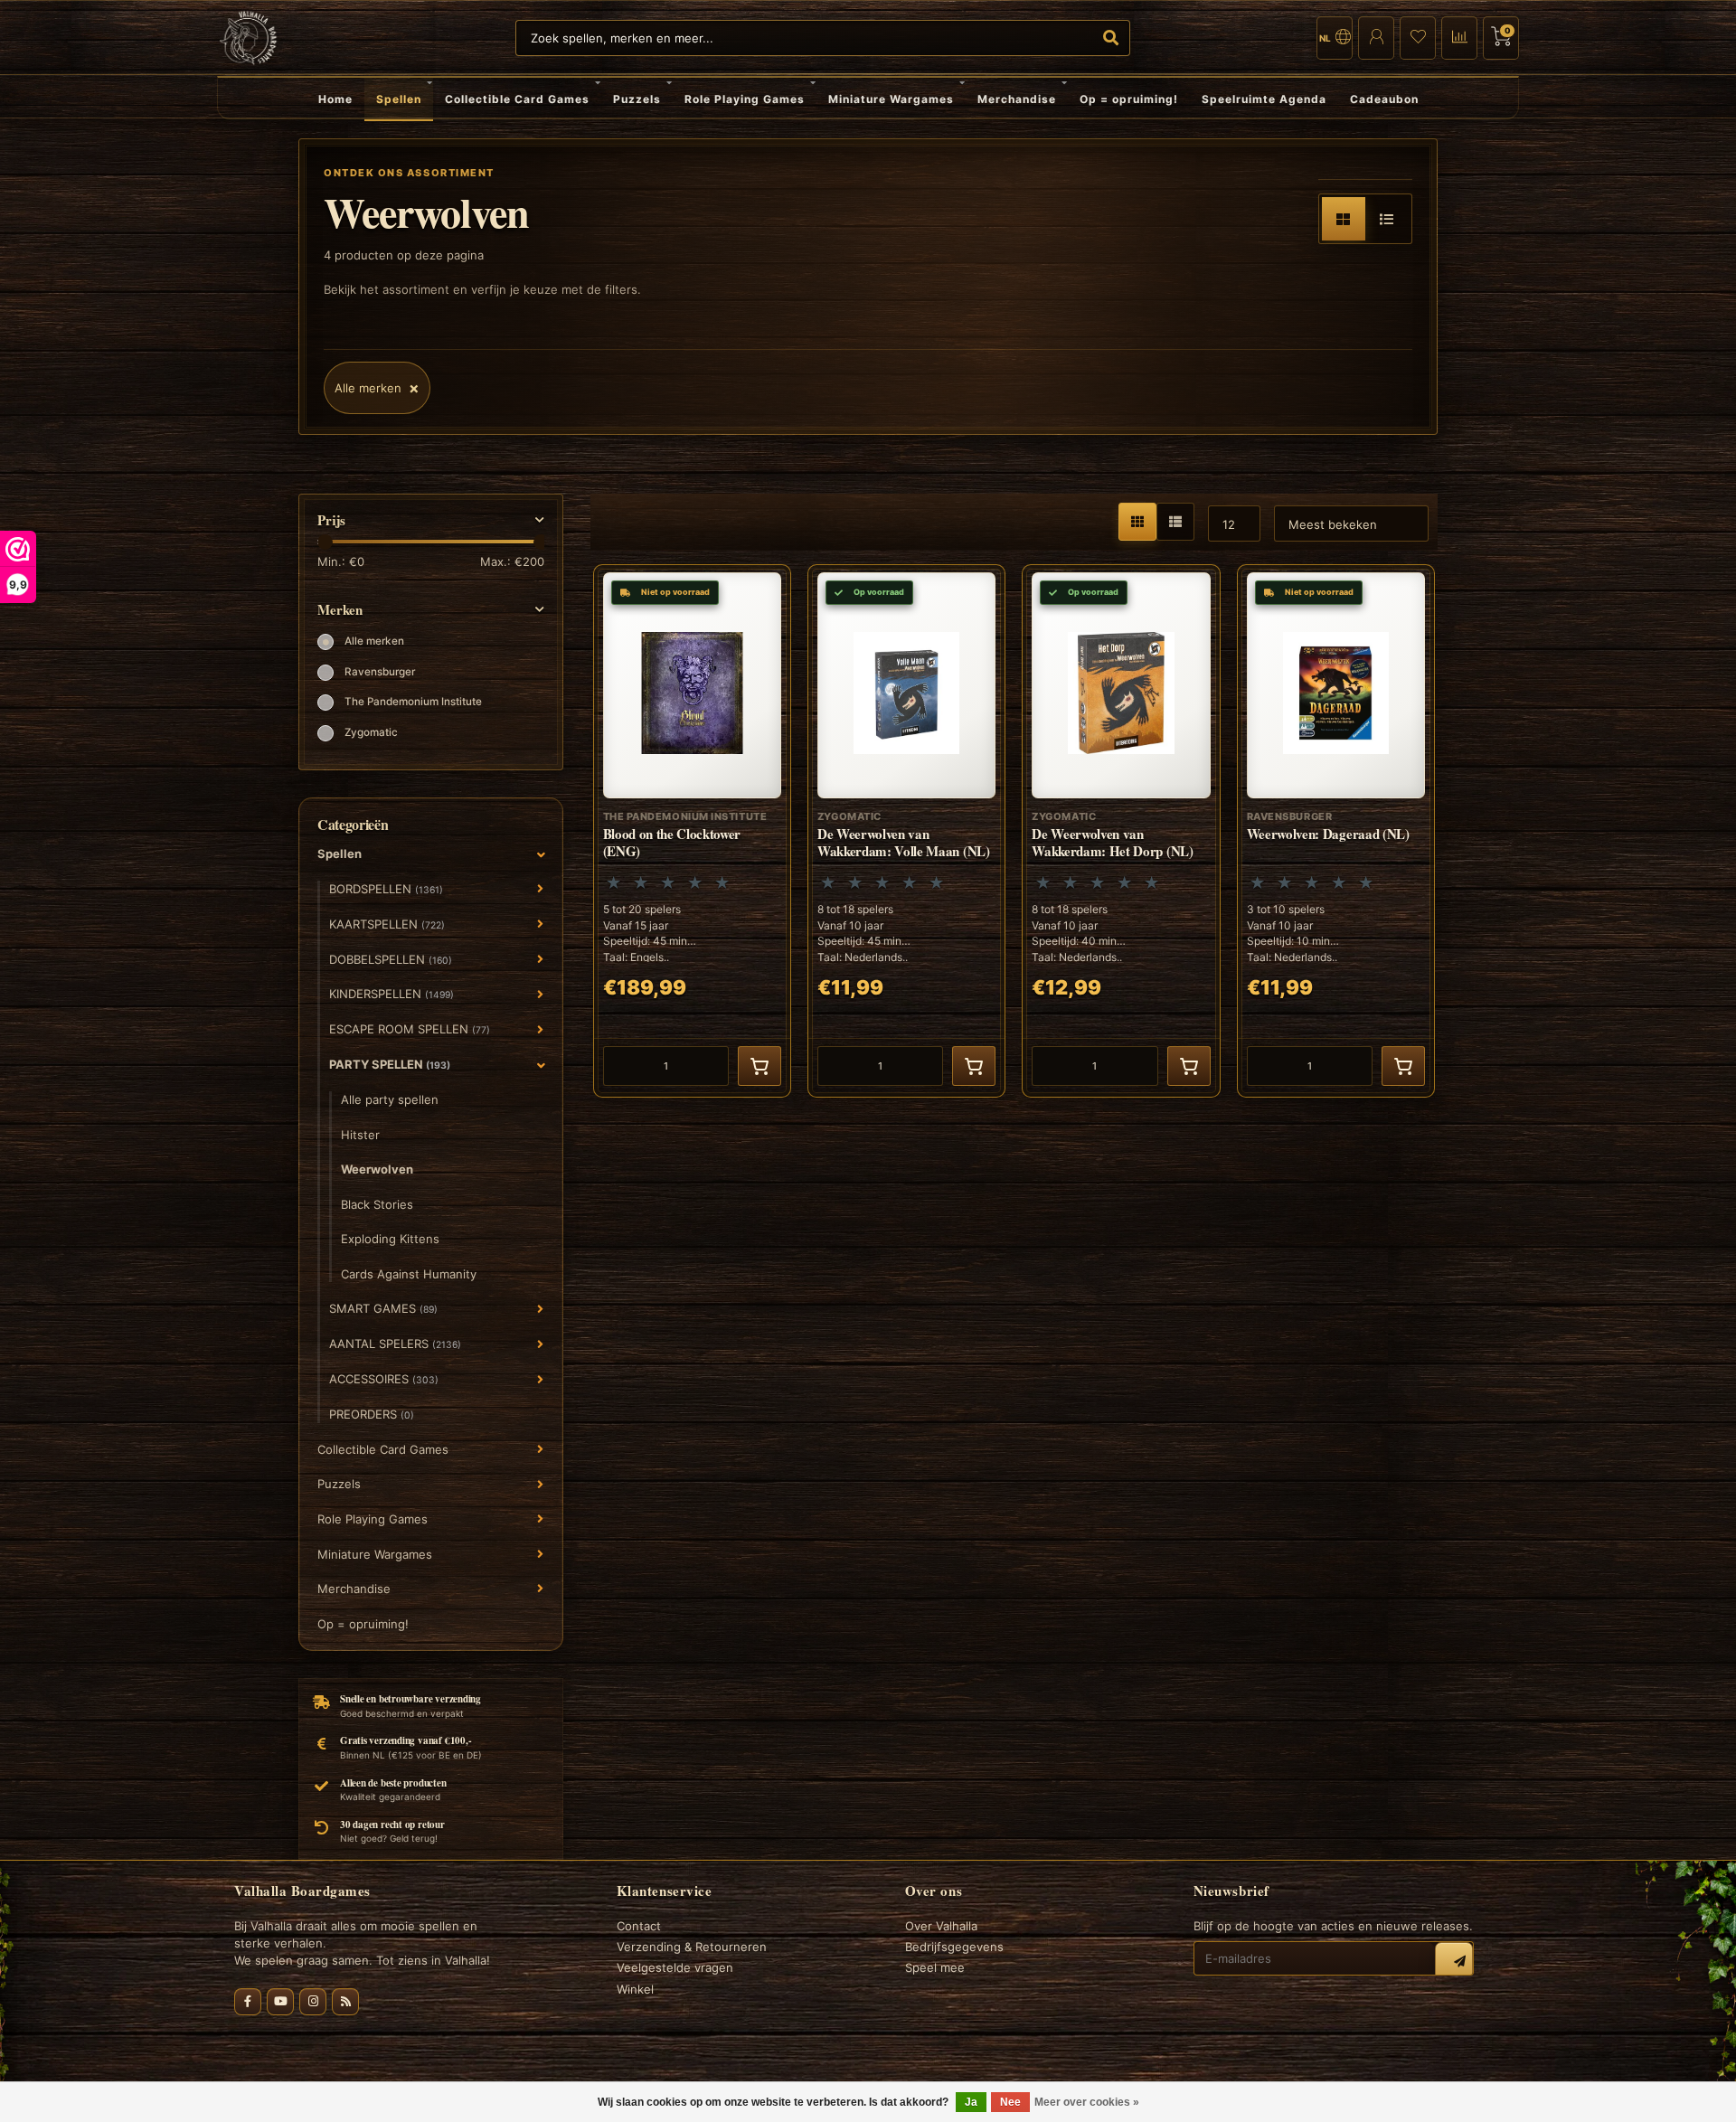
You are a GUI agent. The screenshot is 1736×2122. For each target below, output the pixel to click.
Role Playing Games (745, 99)
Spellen (399, 99)
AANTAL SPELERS (395, 1344)
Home (335, 99)
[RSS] (345, 2002)
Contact (639, 1926)
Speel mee (935, 1967)
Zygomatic (371, 732)
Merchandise (1017, 99)
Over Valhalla (941, 1926)
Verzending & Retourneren (692, 1947)
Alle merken (374, 641)
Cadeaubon (1384, 99)
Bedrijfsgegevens (954, 1947)
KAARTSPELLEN (387, 924)
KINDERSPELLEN (392, 994)
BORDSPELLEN (386, 889)
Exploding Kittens (390, 1239)
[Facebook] (248, 2002)
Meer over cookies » (1087, 2102)
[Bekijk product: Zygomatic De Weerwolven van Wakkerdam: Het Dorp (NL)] (1121, 831)
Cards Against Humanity (409, 1274)
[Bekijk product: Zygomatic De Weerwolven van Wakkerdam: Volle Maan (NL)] (906, 831)
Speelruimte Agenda (1264, 99)
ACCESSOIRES (384, 1379)
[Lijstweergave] (1387, 219)
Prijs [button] (331, 520)
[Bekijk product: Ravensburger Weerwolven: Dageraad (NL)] (1336, 831)
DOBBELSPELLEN (391, 959)
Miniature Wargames (891, 99)
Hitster (360, 1135)
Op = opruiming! (1129, 99)
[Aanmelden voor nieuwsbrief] (1454, 1961)
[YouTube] (280, 2002)
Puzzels (637, 99)
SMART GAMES (383, 1308)
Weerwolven (377, 1169)
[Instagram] (313, 2002)
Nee (1010, 2102)
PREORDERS (372, 1414)
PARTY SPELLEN (390, 1064)
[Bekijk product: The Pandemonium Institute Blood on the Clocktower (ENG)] (692, 831)
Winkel (635, 1989)
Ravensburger (380, 672)
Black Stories (377, 1204)
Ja (971, 2102)
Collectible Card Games (517, 99)
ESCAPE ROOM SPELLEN (410, 1029)
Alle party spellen (390, 1099)
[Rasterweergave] (1344, 219)
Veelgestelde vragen (675, 1967)
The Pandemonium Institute (413, 702)
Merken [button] (340, 610)
